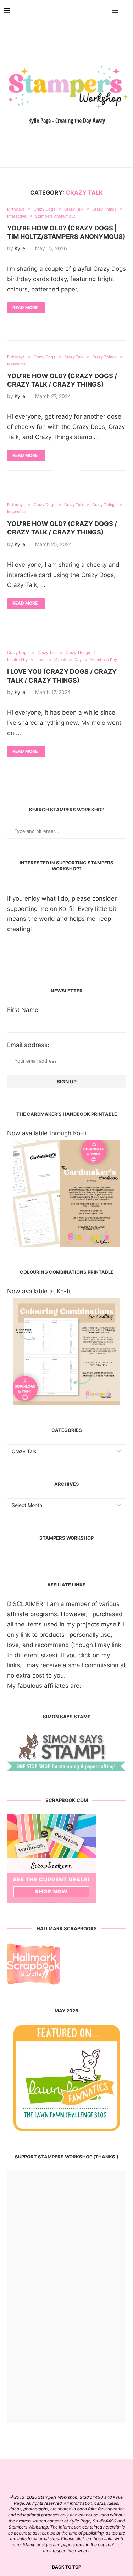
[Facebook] (95, 11)
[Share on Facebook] (64, 323)
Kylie (20, 248)
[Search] (126, 11)
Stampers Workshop (66, 1538)
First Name (23, 1010)
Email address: (28, 1045)
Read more (25, 307)
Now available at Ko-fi (39, 1291)
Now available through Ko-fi (47, 1133)
